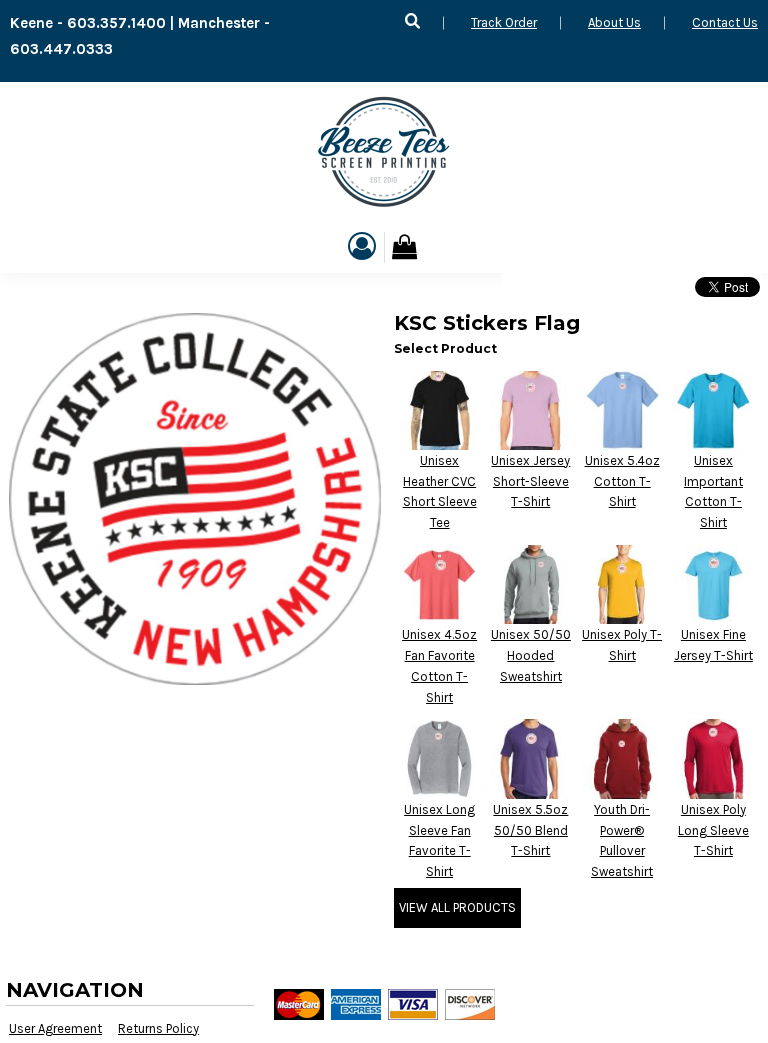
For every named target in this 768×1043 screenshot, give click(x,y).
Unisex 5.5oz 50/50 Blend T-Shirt (530, 830)
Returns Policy (158, 1028)
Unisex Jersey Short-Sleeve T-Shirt (530, 481)
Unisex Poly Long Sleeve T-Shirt (713, 830)
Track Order (504, 22)
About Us (614, 22)
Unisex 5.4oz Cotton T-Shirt (622, 481)
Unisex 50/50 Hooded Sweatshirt (531, 655)
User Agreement (55, 1028)
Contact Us (725, 22)
